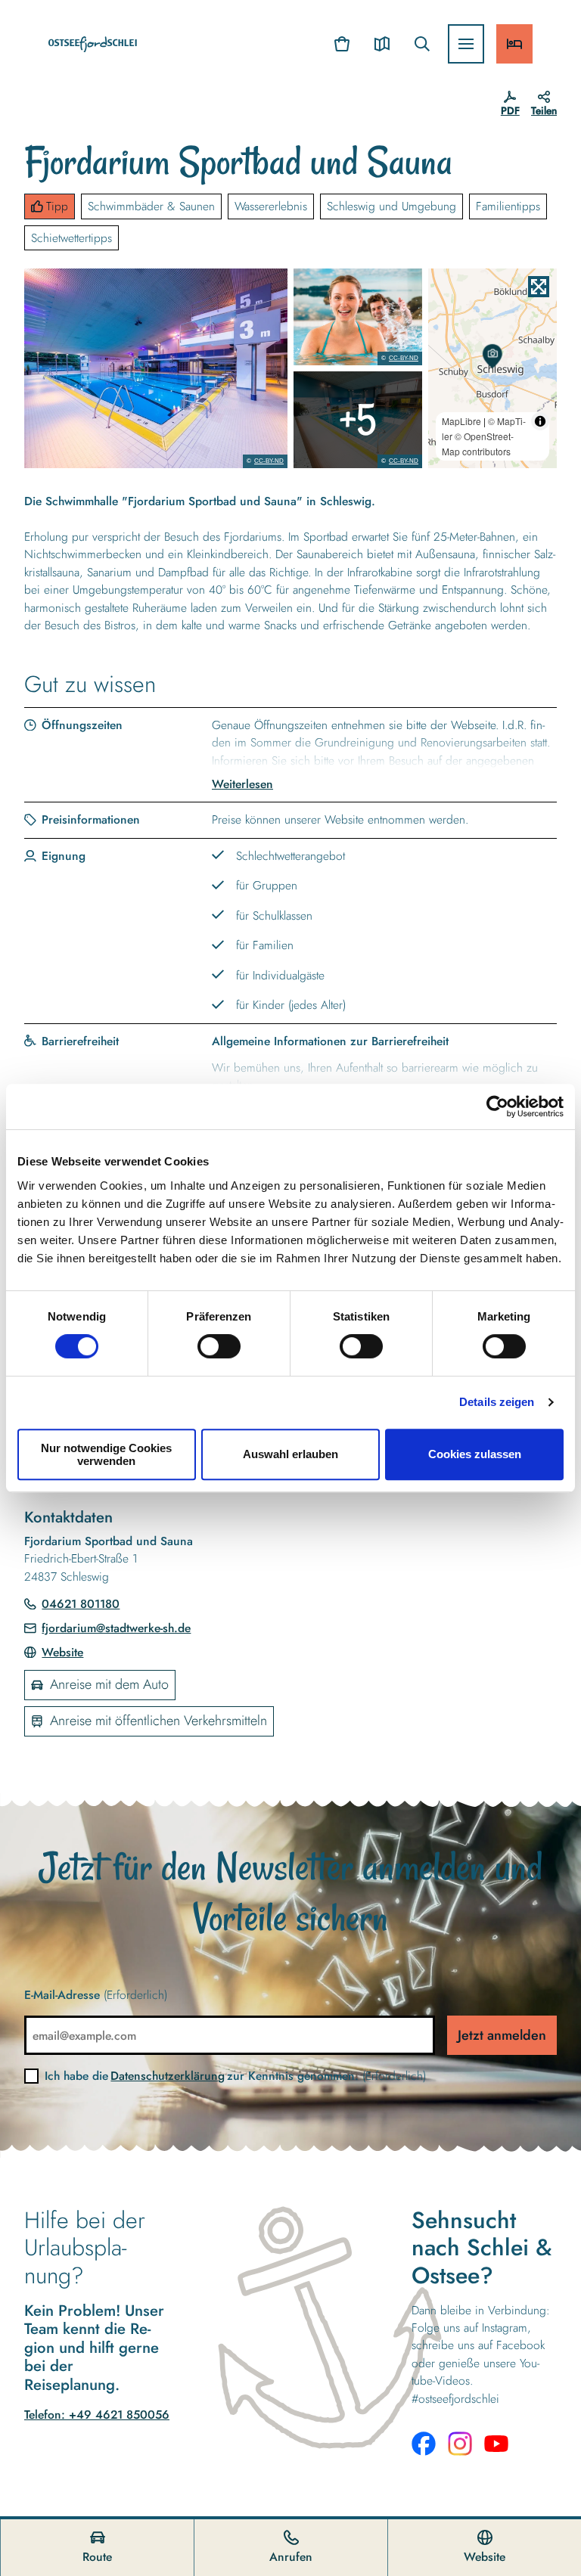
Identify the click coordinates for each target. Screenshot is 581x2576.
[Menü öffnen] (466, 44)
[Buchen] (514, 44)
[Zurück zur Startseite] (93, 44)
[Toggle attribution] (540, 421)
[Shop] (342, 44)
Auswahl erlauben (290, 1454)
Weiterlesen (242, 784)
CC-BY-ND (269, 461)
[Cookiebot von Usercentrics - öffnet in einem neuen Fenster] (497, 1106)
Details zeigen (497, 1402)
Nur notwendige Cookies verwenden (106, 1454)
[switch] (219, 1346)
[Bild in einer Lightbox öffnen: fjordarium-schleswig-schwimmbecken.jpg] (358, 420)
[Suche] (422, 44)
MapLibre (461, 421)
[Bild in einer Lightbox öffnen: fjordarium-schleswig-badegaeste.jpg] (358, 317)
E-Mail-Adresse (96, 1995)
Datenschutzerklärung (168, 2076)
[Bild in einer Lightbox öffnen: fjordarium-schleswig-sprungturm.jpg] (156, 368)
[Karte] (382, 44)
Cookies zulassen (475, 1454)
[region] (492, 368)
